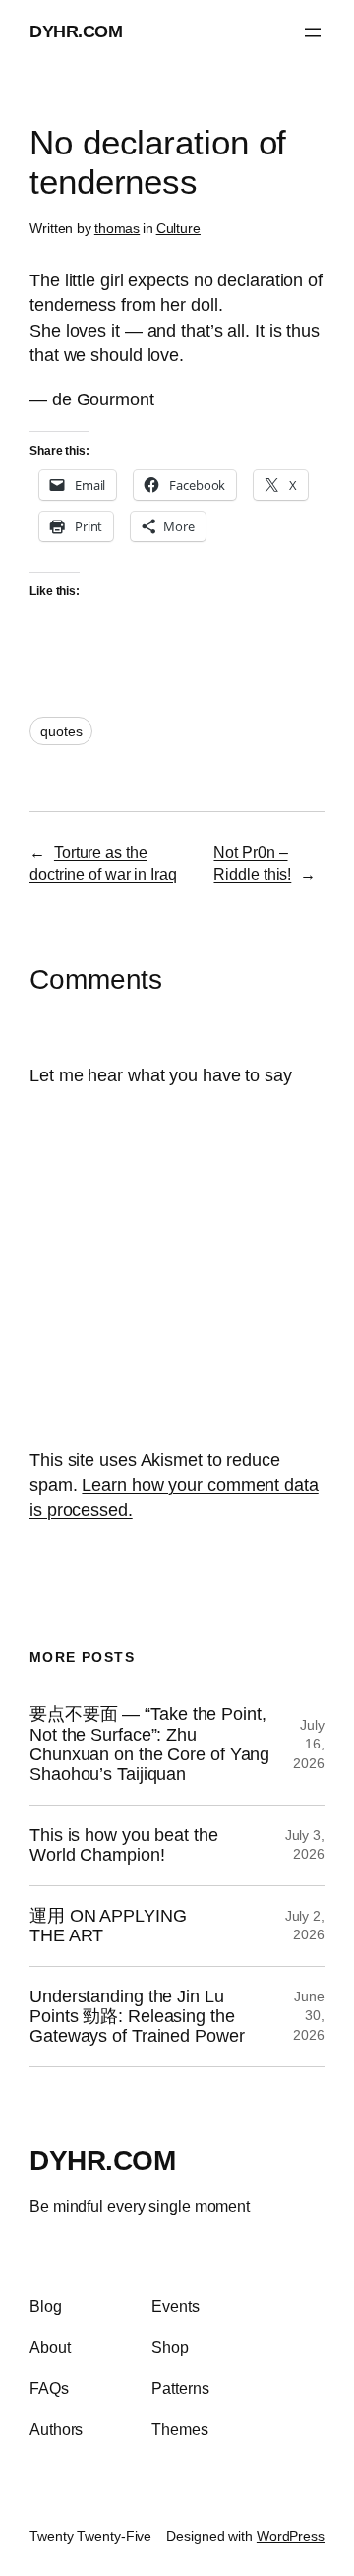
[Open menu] (313, 32)
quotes (61, 731)
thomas (117, 228)
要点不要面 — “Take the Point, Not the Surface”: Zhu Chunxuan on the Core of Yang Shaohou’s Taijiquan (149, 1744)
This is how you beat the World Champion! (124, 1845)
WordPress (291, 2536)
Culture (178, 228)
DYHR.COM (76, 31)
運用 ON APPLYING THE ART (108, 1926)
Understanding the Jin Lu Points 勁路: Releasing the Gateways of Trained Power (137, 2017)
